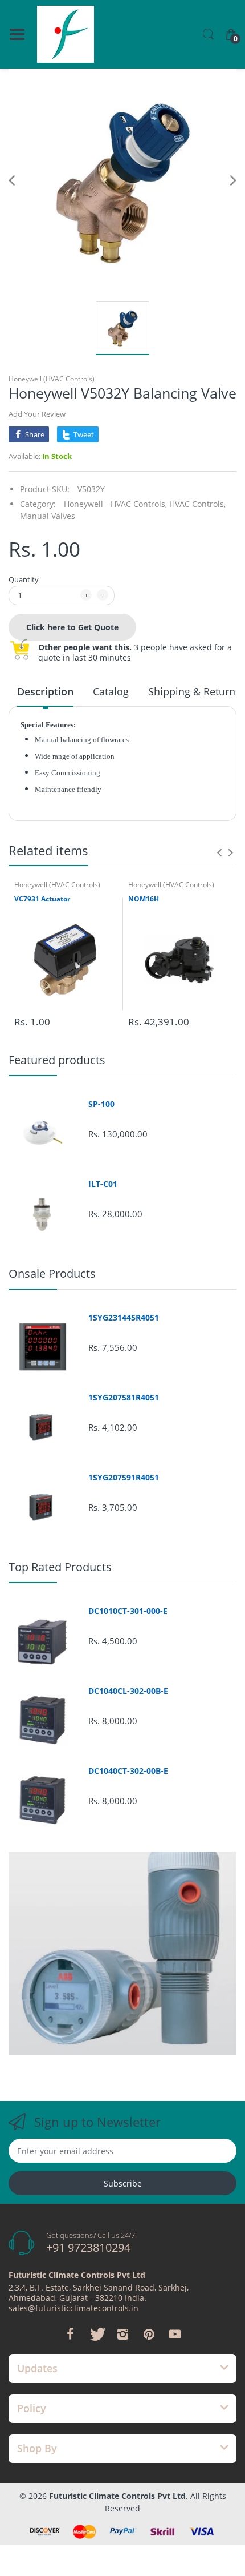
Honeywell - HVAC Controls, (115, 504)
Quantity (24, 579)
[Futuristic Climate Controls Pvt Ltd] (66, 34)
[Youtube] (175, 2334)
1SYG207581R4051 (124, 1398)
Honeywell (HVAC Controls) (52, 379)
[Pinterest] (149, 2334)
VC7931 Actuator (42, 899)
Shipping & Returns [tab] (194, 691)
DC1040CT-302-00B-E (128, 1771)
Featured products (57, 1060)
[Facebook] (70, 2334)
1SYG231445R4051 (124, 1318)
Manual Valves (48, 516)
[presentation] (219, 852)
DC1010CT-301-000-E (128, 1611)
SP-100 (101, 1104)
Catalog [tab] (111, 691)
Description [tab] (45, 691)
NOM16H (144, 899)
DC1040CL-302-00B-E (128, 1691)
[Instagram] (122, 2334)
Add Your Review (37, 414)
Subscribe (123, 2183)
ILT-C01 (103, 1184)
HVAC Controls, (197, 504)
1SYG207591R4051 (124, 1478)
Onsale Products (52, 1273)
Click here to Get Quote (72, 627)
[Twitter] (96, 2334)
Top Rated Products (60, 1567)
